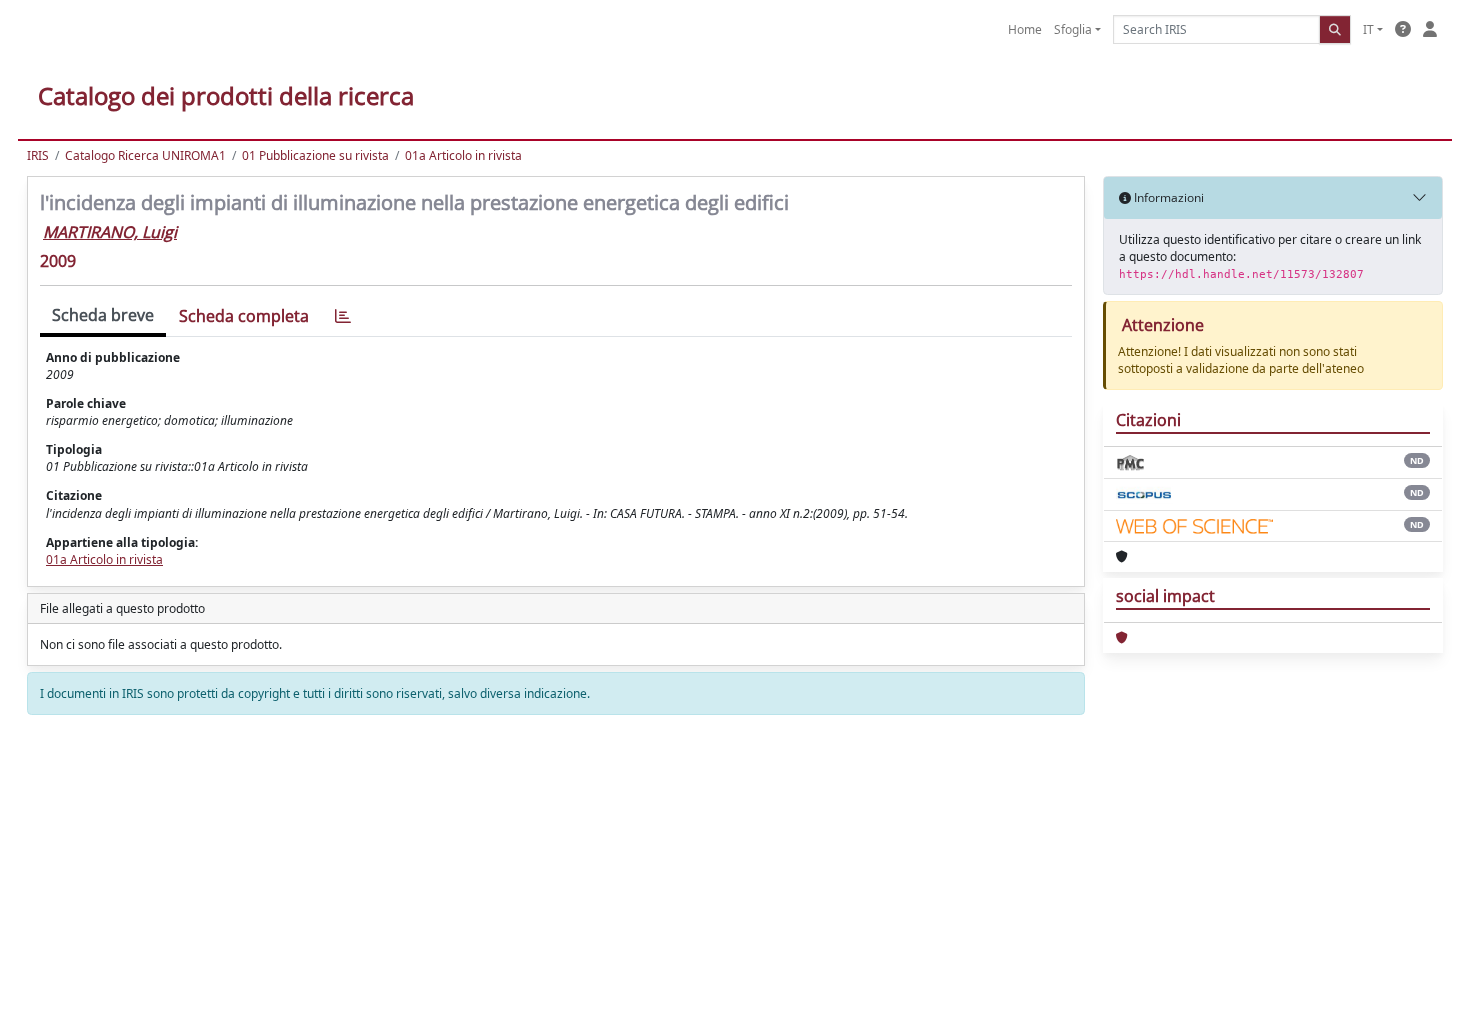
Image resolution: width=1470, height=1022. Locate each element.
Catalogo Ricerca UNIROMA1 (145, 155)
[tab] (343, 316)
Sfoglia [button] (1073, 29)
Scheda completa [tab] (244, 316)
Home (1025, 29)
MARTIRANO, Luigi (110, 232)
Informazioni (1167, 197)
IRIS (38, 155)
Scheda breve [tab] (103, 315)
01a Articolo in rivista (463, 155)
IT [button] (1368, 29)
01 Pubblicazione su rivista (315, 155)
